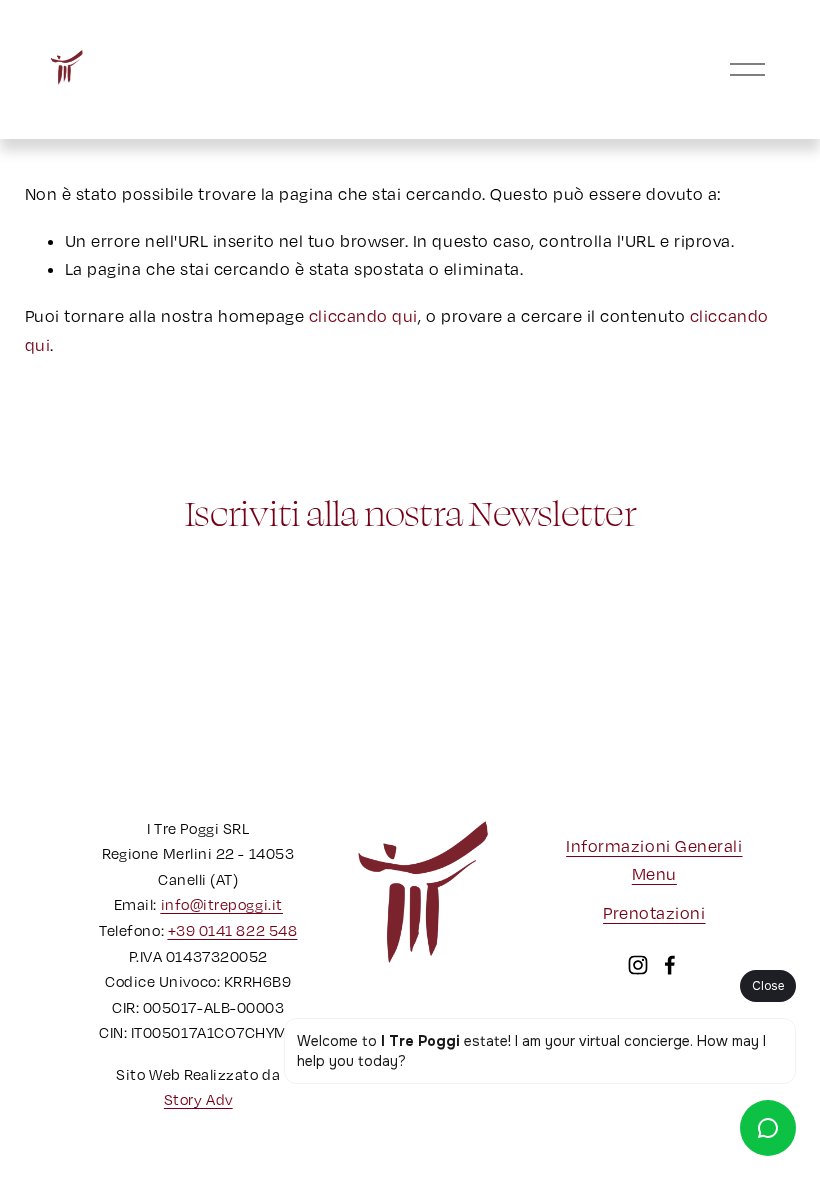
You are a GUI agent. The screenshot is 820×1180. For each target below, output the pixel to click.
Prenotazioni (654, 913)
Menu (654, 874)
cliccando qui (363, 316)
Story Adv (198, 1099)
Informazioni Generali (654, 846)
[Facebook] (670, 965)
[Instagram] (638, 965)
